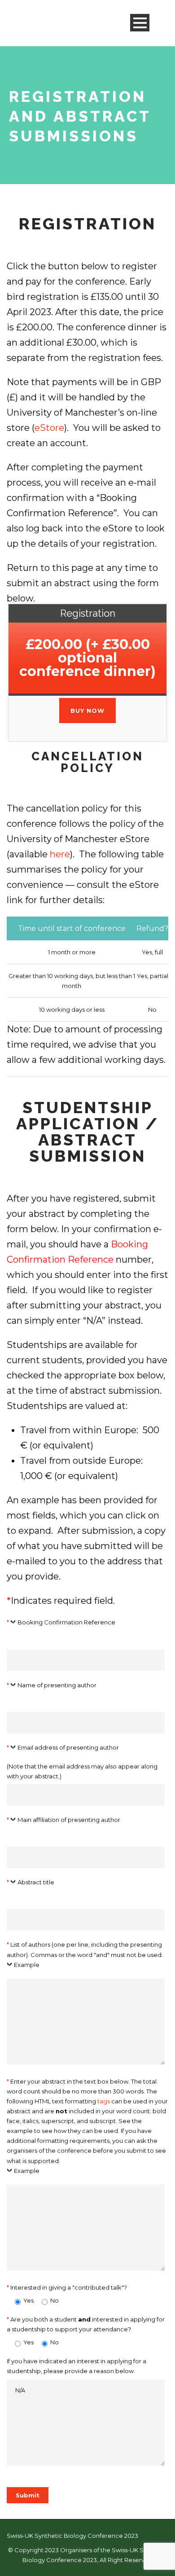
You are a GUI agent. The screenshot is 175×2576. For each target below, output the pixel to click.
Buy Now (87, 711)
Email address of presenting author (68, 1747)
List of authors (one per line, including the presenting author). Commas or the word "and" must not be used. (85, 1954)
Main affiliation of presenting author (69, 1820)
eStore (49, 428)
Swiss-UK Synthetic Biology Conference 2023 (72, 2536)
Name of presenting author (57, 1685)
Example (27, 1965)
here (60, 854)
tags (104, 2101)
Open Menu (140, 23)
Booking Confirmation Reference (66, 1622)
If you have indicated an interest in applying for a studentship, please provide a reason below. (77, 2366)
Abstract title (36, 1882)
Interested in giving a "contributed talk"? (67, 2287)
